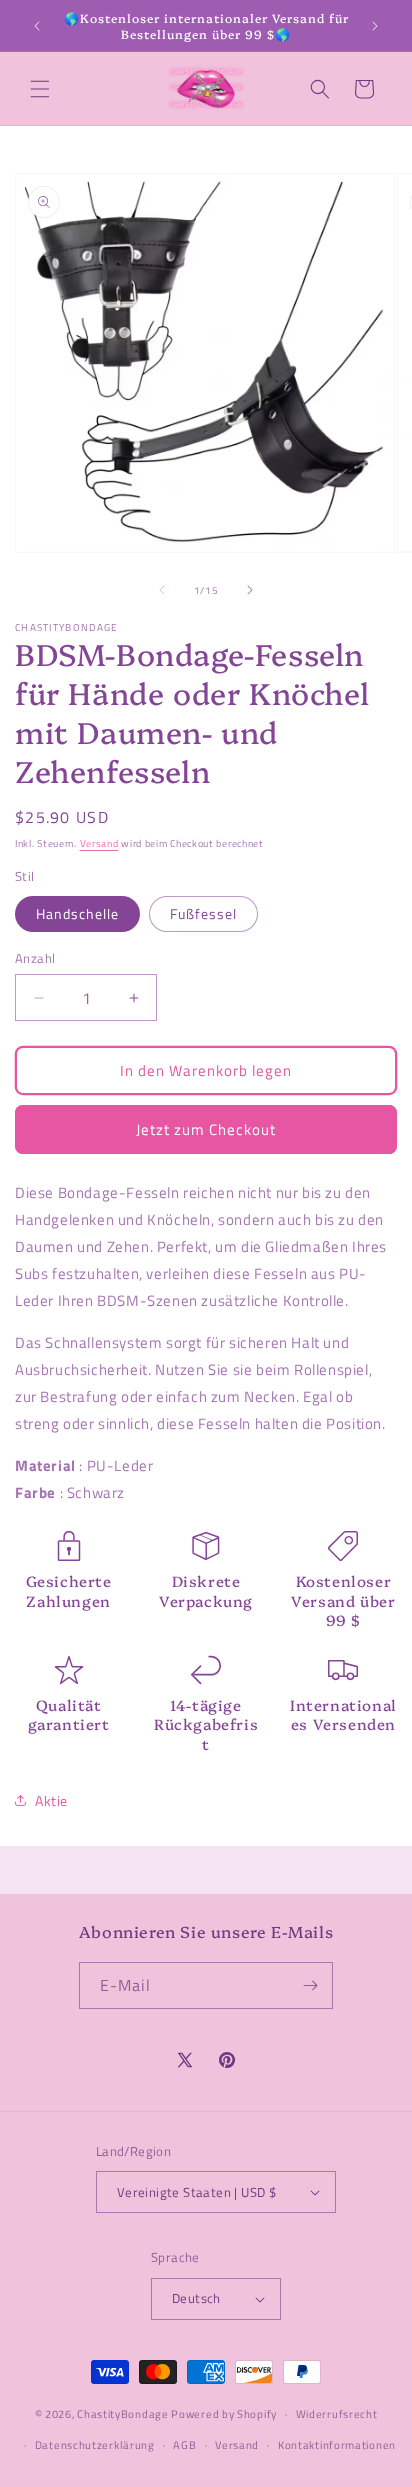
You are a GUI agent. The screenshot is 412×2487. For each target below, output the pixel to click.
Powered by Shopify (224, 2414)
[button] (40, 89)
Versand (99, 843)
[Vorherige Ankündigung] (37, 26)
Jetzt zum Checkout (206, 1129)
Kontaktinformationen (337, 2445)
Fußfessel (203, 913)
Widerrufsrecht (337, 2414)
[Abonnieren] (310, 1985)
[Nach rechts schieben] (250, 590)
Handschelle (77, 913)
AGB (184, 2445)
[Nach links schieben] (162, 590)
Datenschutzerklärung (95, 2445)
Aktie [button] (51, 1800)
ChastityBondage (123, 2414)
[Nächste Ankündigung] (375, 26)
